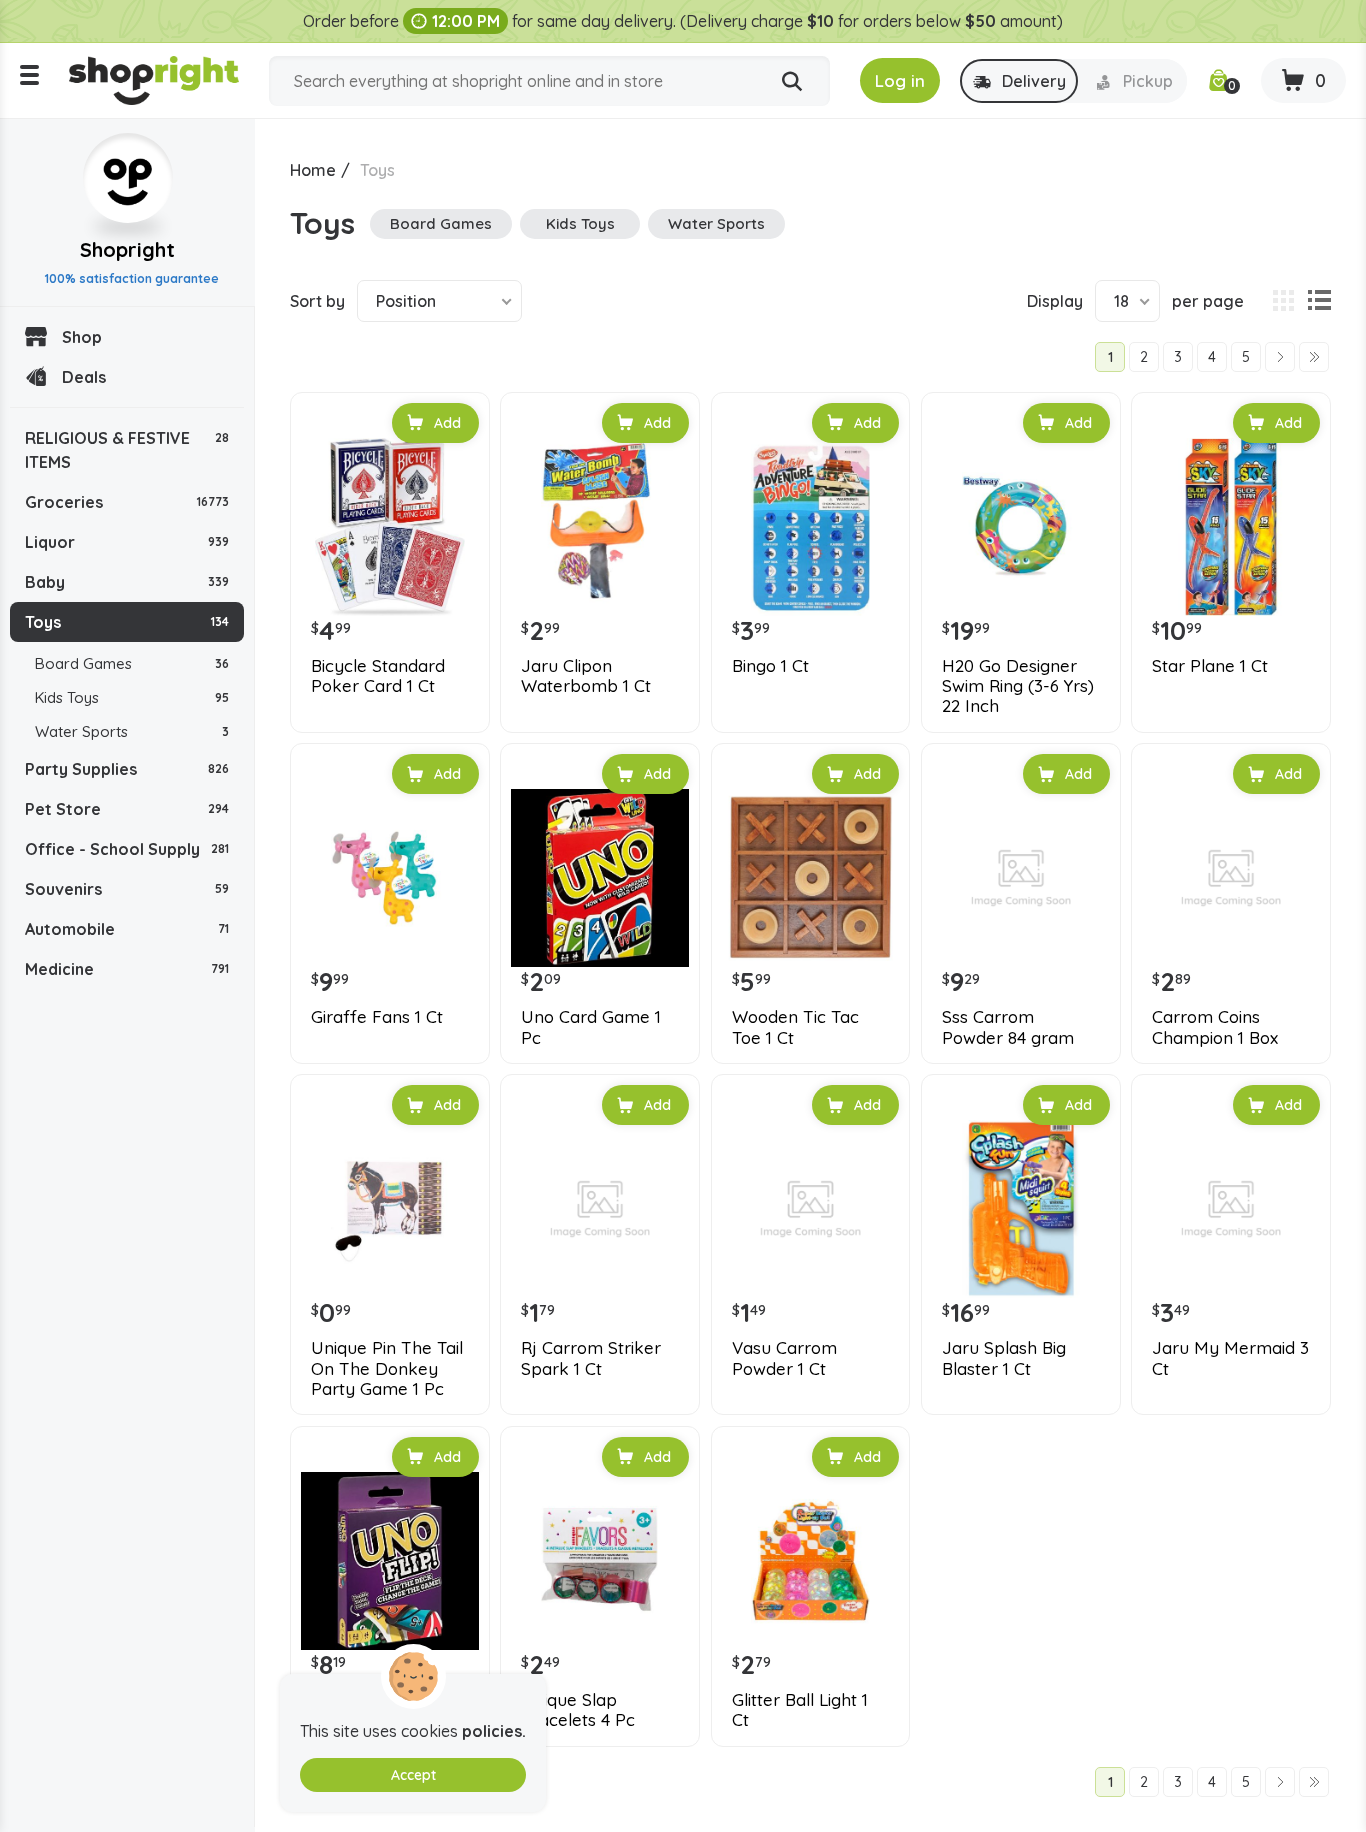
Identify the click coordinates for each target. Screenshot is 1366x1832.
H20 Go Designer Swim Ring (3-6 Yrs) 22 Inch (1018, 686)
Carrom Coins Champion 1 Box (1215, 1027)
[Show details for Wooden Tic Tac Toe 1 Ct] (811, 878)
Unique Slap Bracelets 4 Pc (578, 1710)
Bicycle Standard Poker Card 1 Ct (378, 676)
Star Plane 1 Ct (1210, 666)
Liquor (127, 542)
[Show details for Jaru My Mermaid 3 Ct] (1231, 1209)
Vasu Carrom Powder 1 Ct (784, 1358)
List (1319, 301)
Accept (413, 1775)
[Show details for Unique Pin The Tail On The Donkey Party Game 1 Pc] (390, 1209)
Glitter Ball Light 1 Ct (800, 1710)
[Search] (792, 82)
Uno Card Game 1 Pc (591, 1027)
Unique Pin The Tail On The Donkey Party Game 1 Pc (387, 1368)
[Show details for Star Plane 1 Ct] (1231, 527)
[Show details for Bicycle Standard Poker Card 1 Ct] (390, 527)
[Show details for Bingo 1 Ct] (811, 527)
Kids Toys (132, 697)
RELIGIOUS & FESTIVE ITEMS (127, 450)
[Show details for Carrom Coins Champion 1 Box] (1231, 878)
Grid (1283, 301)
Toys (127, 622)
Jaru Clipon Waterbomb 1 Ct (586, 676)
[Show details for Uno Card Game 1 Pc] (600, 878)
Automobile (127, 929)
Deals (84, 377)
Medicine (127, 969)
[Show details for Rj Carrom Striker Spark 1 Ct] (600, 1209)
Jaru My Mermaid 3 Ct (1230, 1358)
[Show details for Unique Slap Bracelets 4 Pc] (600, 1561)
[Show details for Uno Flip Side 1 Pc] (390, 1561)
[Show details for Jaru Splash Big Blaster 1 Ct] (1021, 1209)
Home (313, 170)
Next (1280, 357)
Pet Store (127, 809)
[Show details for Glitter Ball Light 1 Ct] (811, 1561)
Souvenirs (127, 889)
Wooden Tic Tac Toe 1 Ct (795, 1027)
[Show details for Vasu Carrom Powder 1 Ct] (811, 1209)
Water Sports (132, 731)
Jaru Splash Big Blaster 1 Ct (1004, 1358)
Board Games (132, 663)
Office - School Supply (127, 849)
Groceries (127, 502)
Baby (127, 582)
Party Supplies (127, 769)
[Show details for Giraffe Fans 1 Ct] (390, 878)
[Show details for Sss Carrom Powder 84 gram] (1021, 878)
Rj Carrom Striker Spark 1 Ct (591, 1358)
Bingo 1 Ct (770, 666)
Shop (82, 337)
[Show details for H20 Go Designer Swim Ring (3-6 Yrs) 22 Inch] (1021, 527)
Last (1314, 357)
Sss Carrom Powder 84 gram (1008, 1027)
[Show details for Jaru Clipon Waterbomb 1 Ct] (600, 527)
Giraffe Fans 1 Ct (377, 1017)
